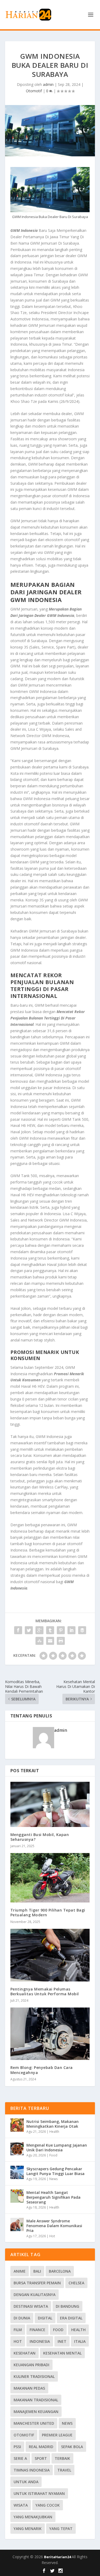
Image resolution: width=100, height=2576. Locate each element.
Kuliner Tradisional (34, 2376)
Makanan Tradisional (36, 2400)
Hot (52, 2236)
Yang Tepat (61, 2529)
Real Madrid (41, 2447)
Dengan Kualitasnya (35, 2295)
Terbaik (62, 2458)
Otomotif (34, 91)
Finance (37, 2330)
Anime (20, 2271)
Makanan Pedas (29, 2388)
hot (18, 2341)
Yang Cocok (48, 2505)
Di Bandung (67, 2306)
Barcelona (60, 2271)
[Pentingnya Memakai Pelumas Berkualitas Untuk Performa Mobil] (50, 1955)
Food (53, 2155)
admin (48, 84)
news (67, 2423)
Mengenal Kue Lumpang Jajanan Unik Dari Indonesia (57, 2148)
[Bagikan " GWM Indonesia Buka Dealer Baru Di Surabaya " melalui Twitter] (29, 1630)
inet (62, 2341)
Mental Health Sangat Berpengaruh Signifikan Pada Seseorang (53, 2197)
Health (54, 2132)
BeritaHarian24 (58, 2557)
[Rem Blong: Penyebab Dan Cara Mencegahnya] (50, 2034)
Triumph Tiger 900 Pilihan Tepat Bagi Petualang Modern (48, 1912)
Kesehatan (25, 2353)
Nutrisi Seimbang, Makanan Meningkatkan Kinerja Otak (53, 2124)
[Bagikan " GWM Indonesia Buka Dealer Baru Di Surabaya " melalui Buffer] (82, 1630)
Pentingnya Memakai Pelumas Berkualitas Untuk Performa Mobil (45, 1991)
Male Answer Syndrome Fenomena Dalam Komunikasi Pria (54, 2226)
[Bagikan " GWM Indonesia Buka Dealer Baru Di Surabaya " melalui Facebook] (18, 1630)
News (53, 2179)
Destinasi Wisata (31, 2306)
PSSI (17, 2447)
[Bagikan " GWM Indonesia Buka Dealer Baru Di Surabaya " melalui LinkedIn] (71, 1630)
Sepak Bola (72, 2447)
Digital (45, 2318)
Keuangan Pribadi (31, 2365)
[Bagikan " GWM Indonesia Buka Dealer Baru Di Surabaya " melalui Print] (61, 1641)
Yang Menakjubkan (33, 2517)
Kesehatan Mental (62, 2353)
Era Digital (71, 2318)
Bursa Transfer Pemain (37, 2283)
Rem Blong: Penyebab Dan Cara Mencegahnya (42, 2070)
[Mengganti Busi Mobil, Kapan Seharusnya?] (50, 1804)
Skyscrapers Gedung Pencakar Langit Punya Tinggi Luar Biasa (55, 2171)
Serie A (20, 2458)
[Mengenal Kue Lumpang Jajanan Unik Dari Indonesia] (17, 2149)
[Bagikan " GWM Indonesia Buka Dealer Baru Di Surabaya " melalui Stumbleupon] (39, 1641)
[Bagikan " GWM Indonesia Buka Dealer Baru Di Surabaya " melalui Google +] (39, 1630)
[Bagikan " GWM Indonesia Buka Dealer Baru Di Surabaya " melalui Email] (50, 1641)
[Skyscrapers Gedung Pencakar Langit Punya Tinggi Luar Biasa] (17, 2172)
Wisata (21, 2505)
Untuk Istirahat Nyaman (39, 2493)
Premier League (57, 2435)
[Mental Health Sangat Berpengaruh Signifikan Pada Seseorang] (17, 2196)
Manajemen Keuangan (36, 2412)
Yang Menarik (28, 2529)
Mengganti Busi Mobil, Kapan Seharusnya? (40, 1837)
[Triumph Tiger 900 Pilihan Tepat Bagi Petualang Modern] (50, 1878)
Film (18, 2330)
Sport (41, 2458)
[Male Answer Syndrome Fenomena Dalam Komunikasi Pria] (17, 2224)
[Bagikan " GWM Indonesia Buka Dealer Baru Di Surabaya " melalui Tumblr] (50, 1630)
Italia (80, 2341)
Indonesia (40, 2341)
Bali (37, 2271)
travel (64, 2470)
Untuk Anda (26, 2482)
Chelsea (76, 2283)
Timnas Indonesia (32, 2470)
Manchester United (34, 2423)
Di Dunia (22, 2318)
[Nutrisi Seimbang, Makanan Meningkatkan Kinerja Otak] (17, 2125)
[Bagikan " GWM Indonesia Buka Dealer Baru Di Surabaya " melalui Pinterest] (61, 1630)
